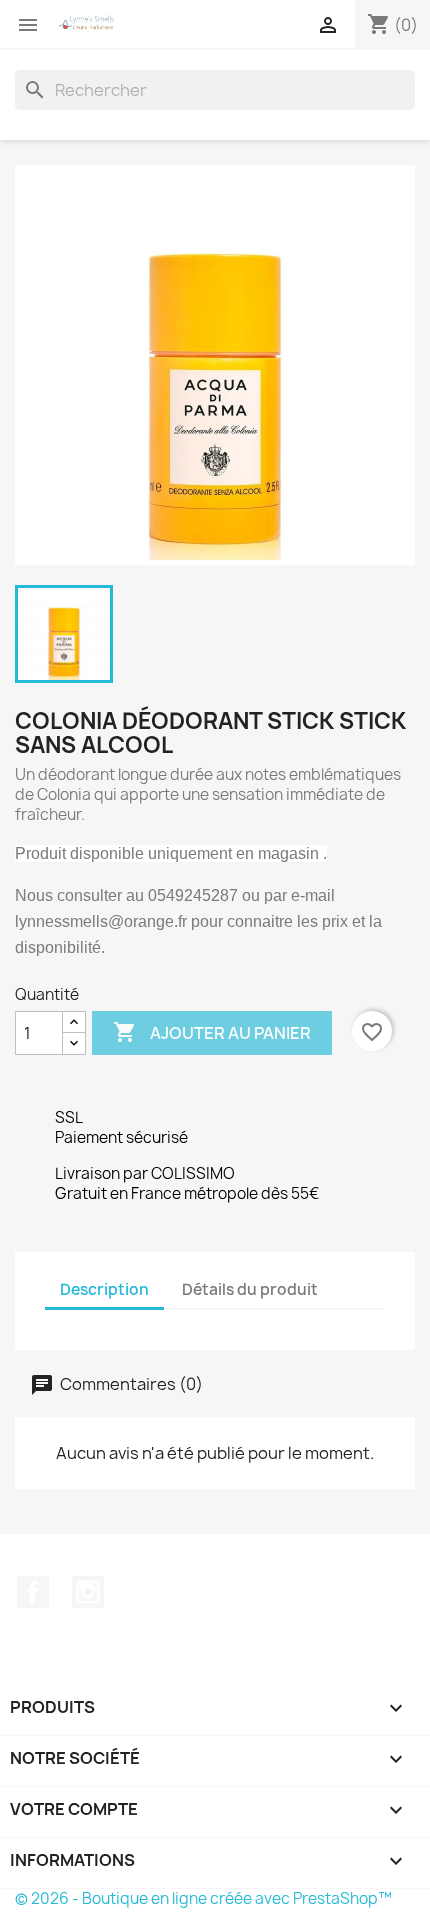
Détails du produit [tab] (250, 1289)
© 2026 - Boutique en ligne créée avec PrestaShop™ (203, 1898)
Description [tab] (104, 1289)
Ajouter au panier (212, 1032)
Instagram (88, 1592)
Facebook (33, 1592)
